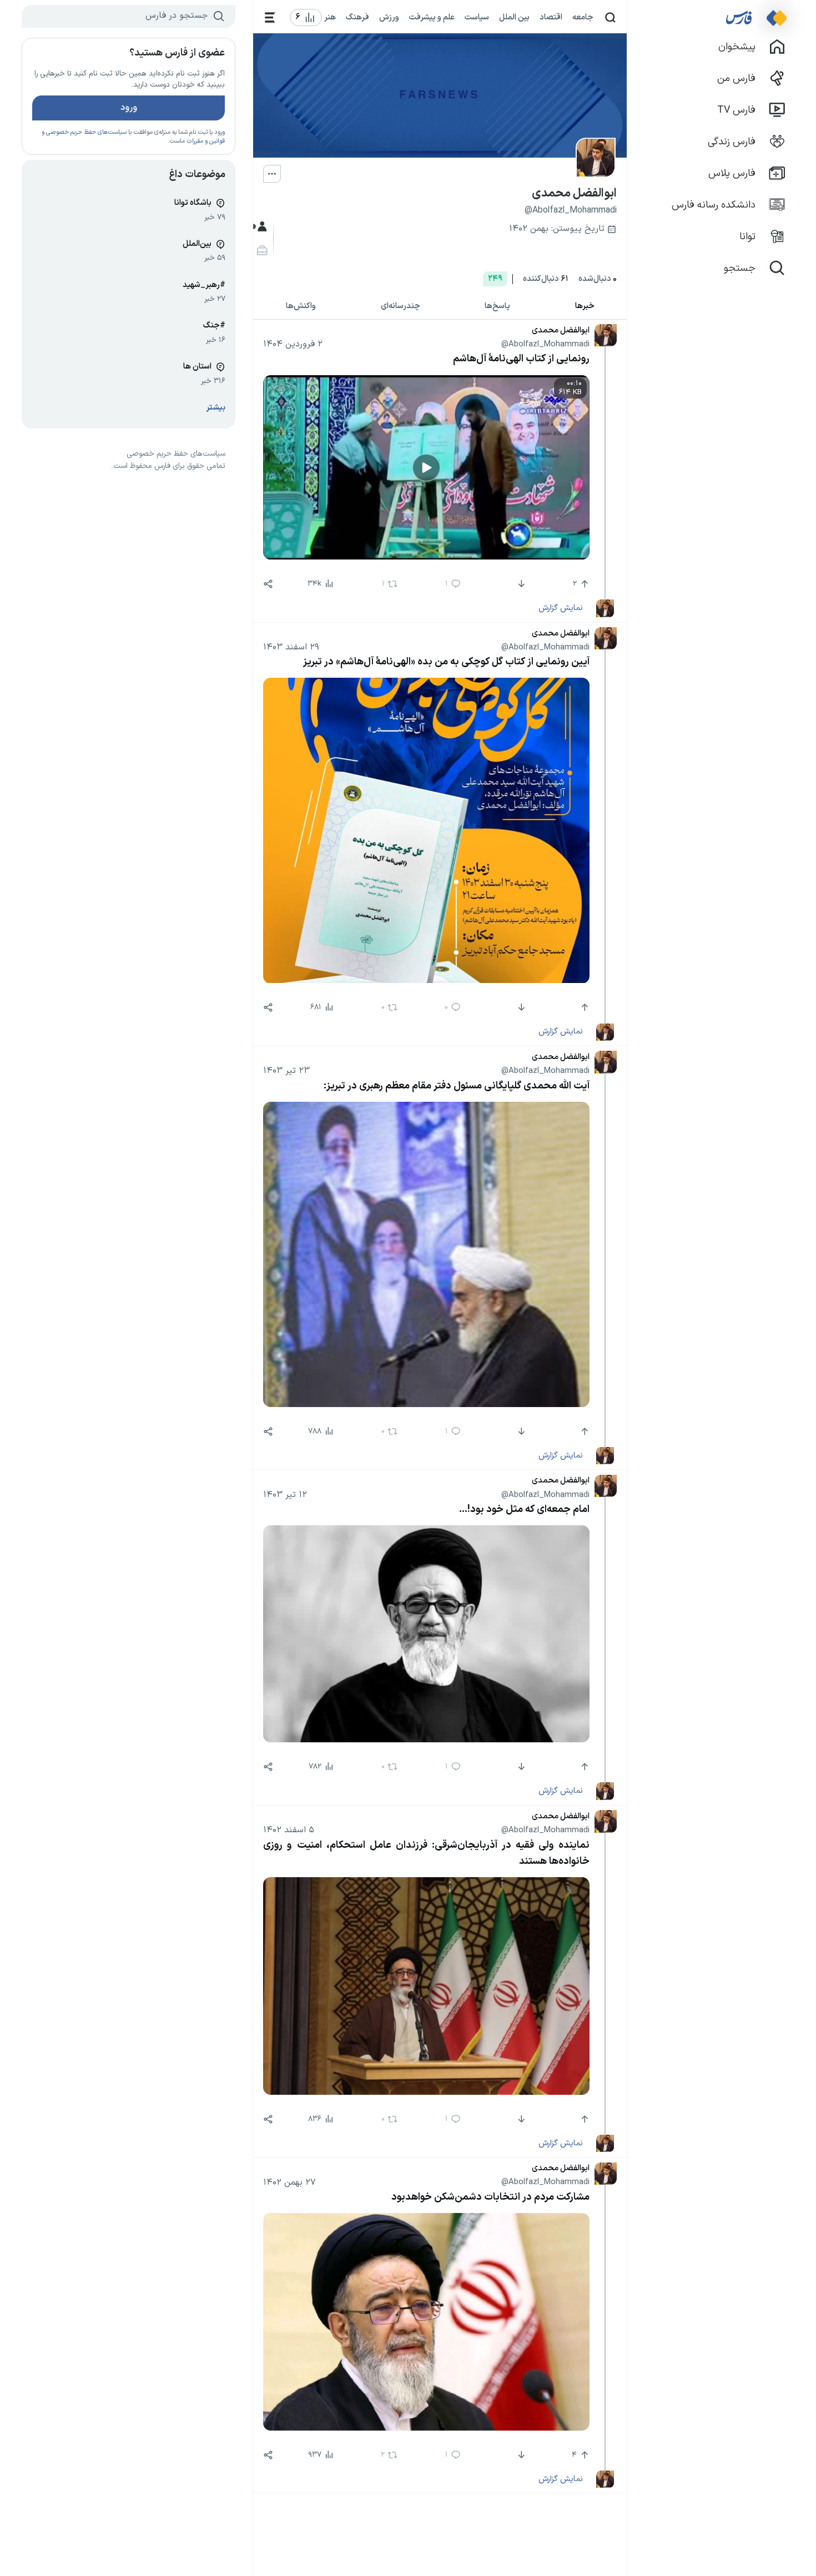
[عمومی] (261, 227)
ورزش (389, 17)
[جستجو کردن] (610, 17)
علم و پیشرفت (432, 17)
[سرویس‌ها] (270, 17)
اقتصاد (551, 17)
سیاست (477, 17)
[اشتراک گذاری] (268, 584)
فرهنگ (357, 17)
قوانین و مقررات (206, 141)
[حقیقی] (261, 251)
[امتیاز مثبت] (583, 1007)
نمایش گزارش (560, 608)
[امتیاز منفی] (520, 584)
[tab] (585, 307)
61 (546, 279)
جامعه (583, 17)
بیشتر (216, 408)
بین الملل (514, 17)
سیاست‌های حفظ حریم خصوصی (86, 132)
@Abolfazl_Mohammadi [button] (545, 344)
